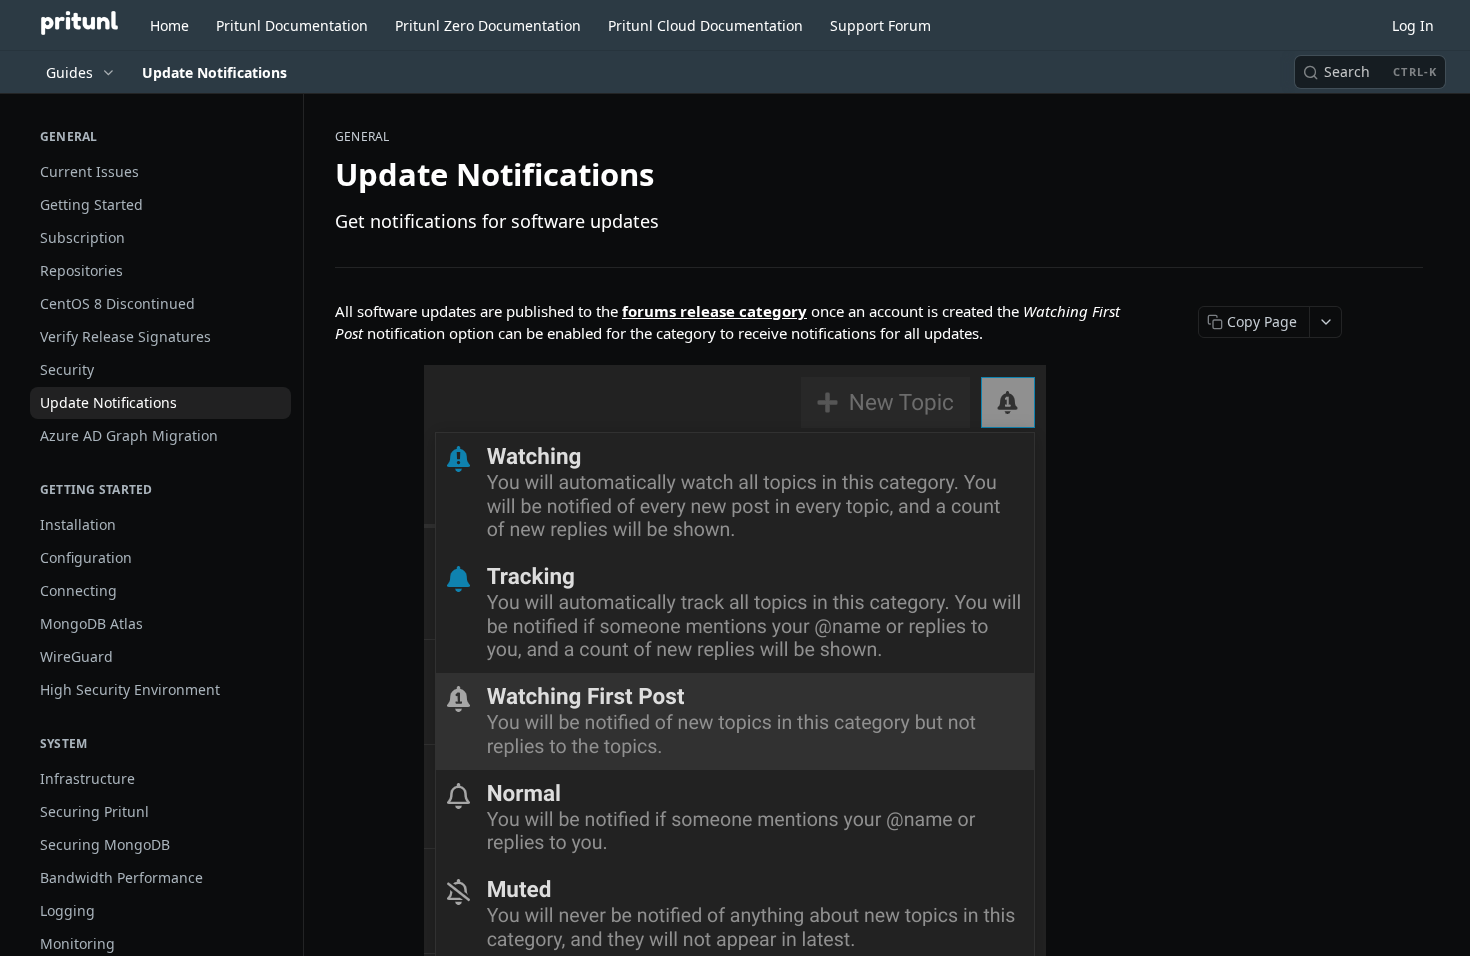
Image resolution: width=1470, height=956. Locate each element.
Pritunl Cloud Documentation (705, 25)
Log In (1413, 25)
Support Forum (880, 25)
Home (169, 25)
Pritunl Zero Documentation (488, 25)
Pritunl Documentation (292, 25)
